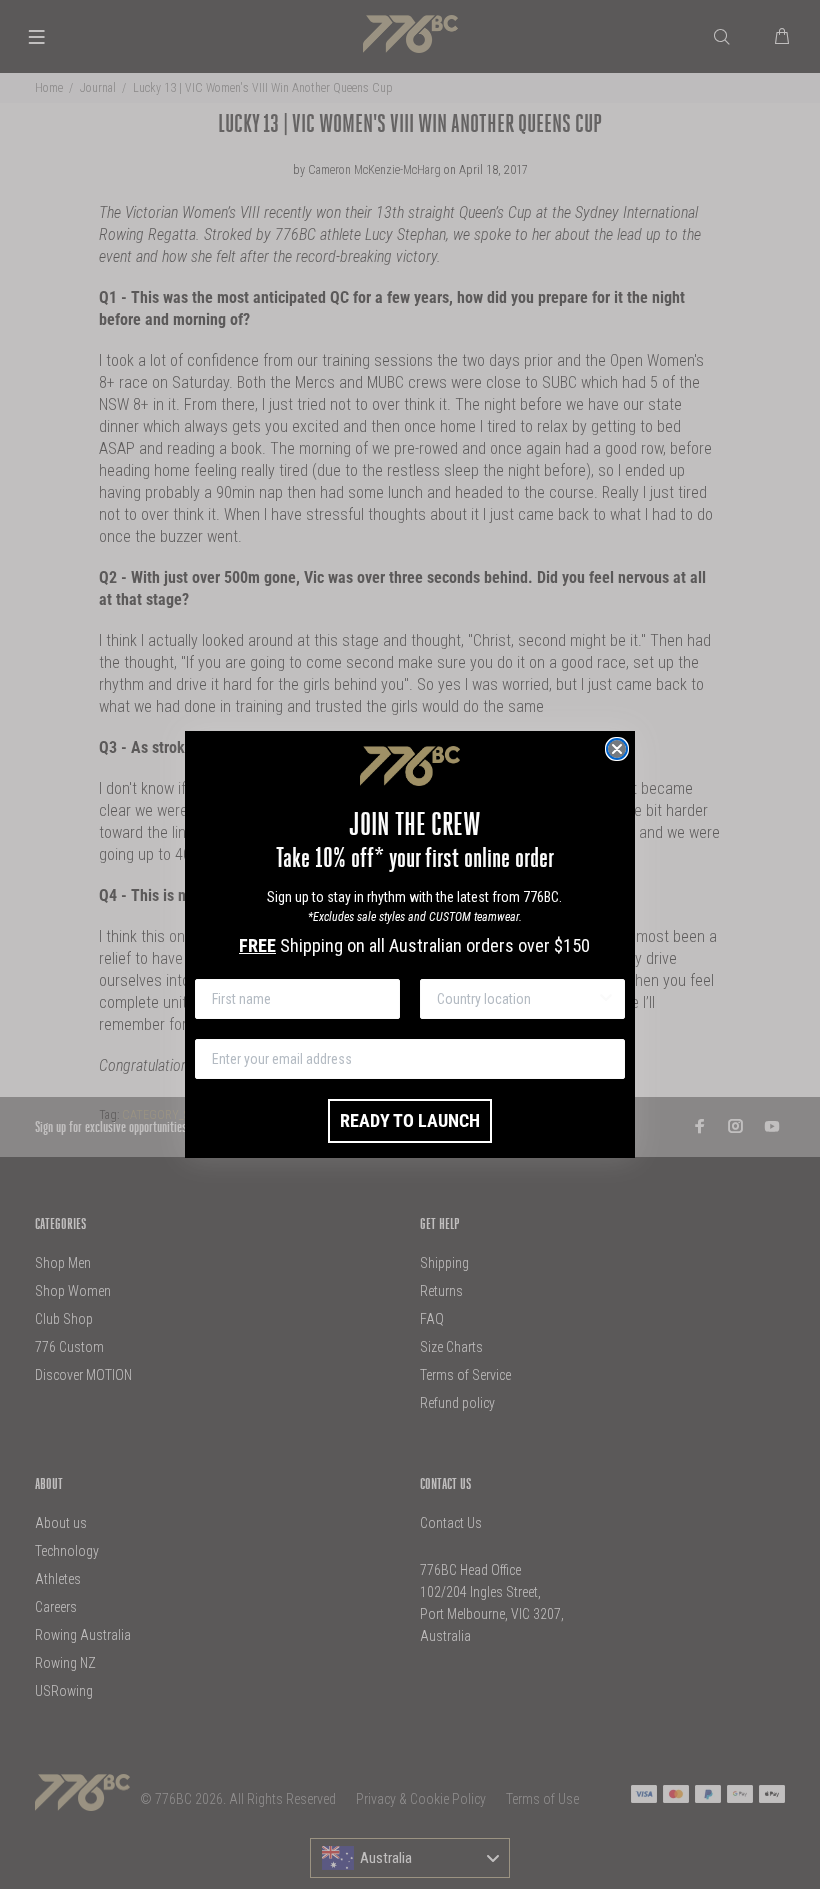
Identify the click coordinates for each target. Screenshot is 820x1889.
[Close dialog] (617, 749)
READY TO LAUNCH (410, 1120)
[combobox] (516, 999)
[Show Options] (606, 999)
